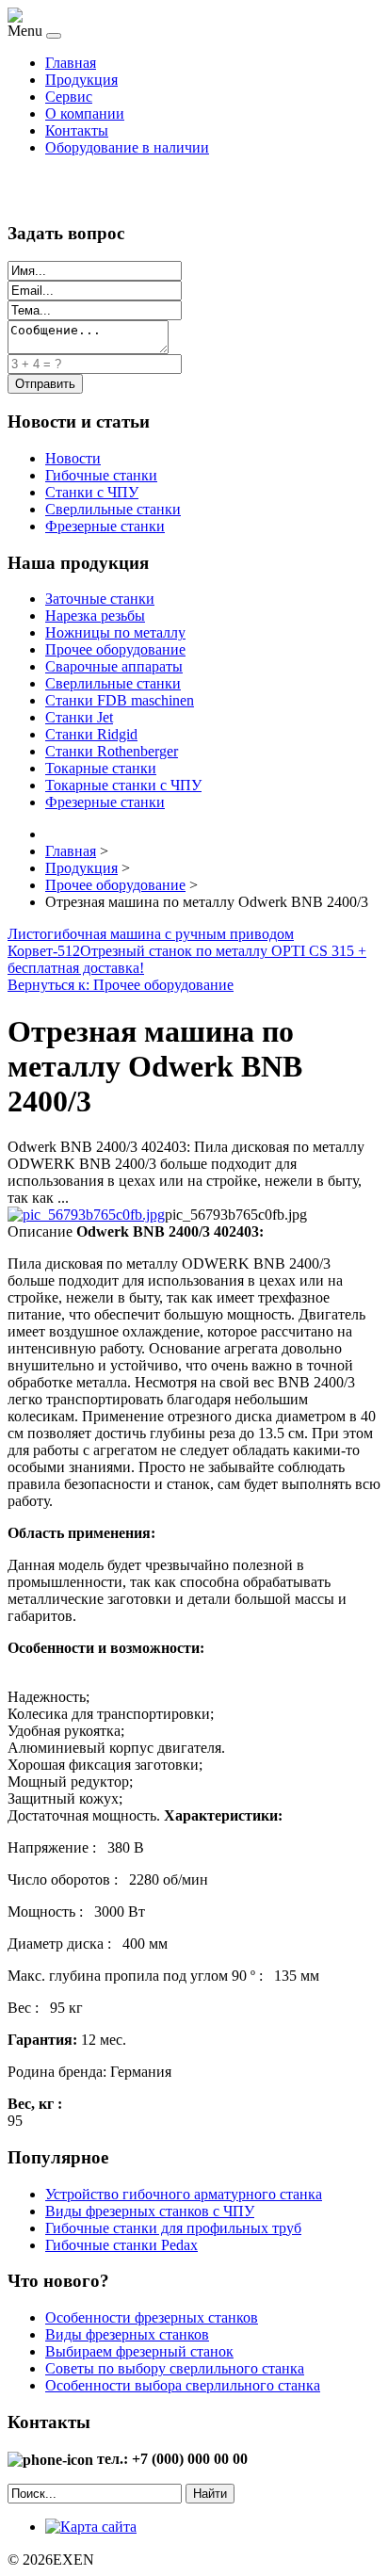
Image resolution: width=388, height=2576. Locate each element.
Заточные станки (100, 599)
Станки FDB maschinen (120, 700)
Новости (73, 458)
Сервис (69, 97)
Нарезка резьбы (95, 616)
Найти (210, 2494)
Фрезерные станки (105, 526)
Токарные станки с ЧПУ (123, 785)
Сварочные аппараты (114, 666)
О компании (85, 113)
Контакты (77, 130)
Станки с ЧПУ (92, 492)
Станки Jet (79, 717)
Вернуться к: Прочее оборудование (121, 985)
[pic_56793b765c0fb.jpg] (86, 1215)
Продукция (81, 80)
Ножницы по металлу (115, 632)
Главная (71, 63)
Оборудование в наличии (127, 147)
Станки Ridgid (91, 734)
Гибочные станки (101, 475)
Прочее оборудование (115, 649)
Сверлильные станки (113, 509)
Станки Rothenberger (112, 751)
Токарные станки (101, 768)
